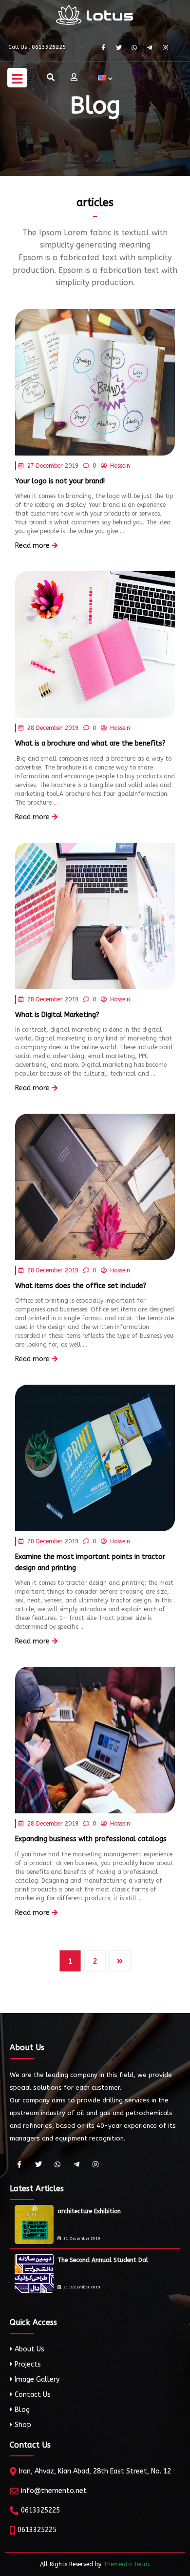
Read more (33, 546)
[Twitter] (119, 48)
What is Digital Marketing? (57, 1015)
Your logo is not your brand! (60, 481)
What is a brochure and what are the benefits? (90, 743)
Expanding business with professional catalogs (91, 1839)
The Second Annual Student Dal (103, 2260)
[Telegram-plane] (150, 48)
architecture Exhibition (89, 2211)
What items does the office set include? (81, 1286)
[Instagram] (165, 48)
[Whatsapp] (134, 48)
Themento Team (126, 2564)
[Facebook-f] (103, 48)
